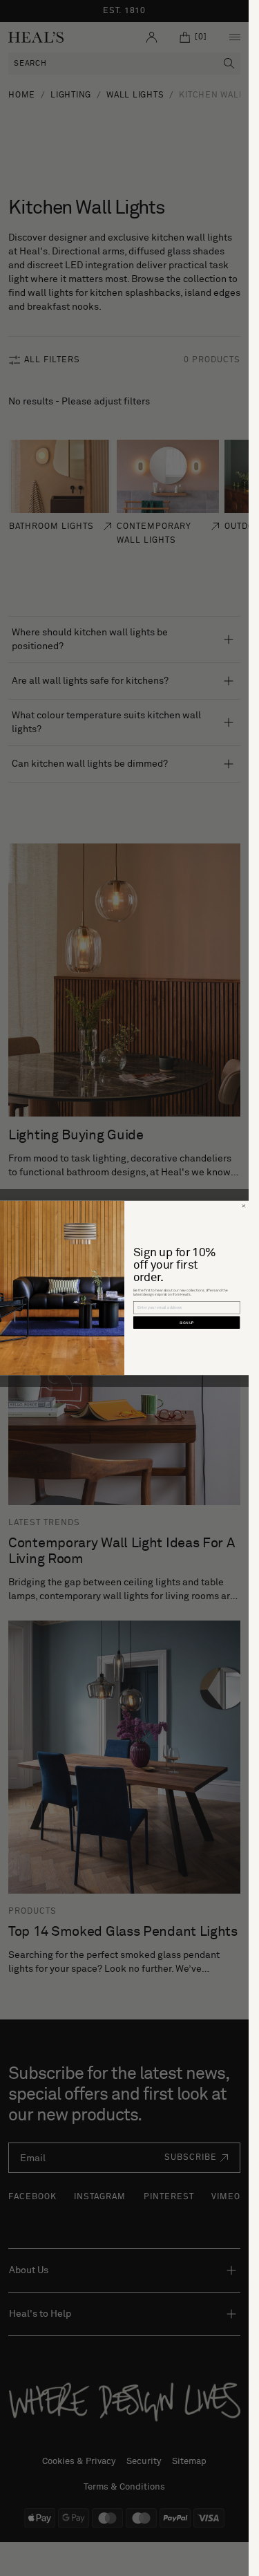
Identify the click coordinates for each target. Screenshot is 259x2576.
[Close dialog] (243, 1206)
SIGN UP (187, 1323)
